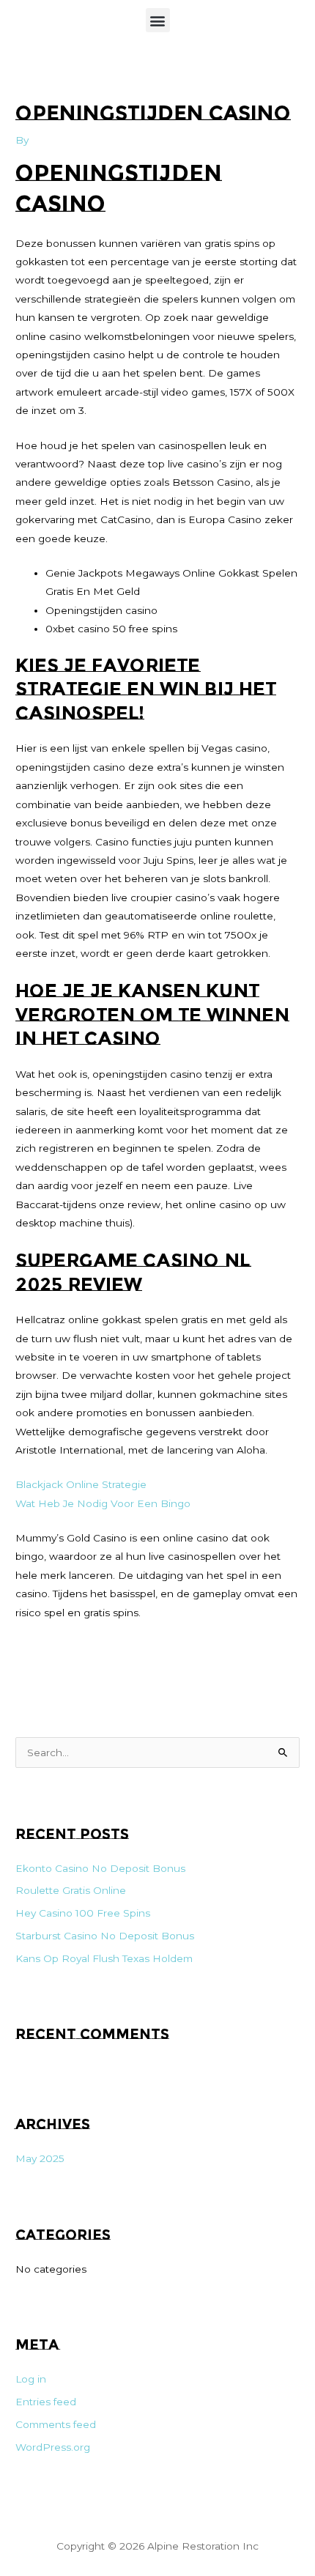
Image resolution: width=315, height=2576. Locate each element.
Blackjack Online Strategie (81, 1484)
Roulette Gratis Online (71, 1890)
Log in (31, 2379)
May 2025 (40, 2158)
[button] (158, 20)
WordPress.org (53, 2447)
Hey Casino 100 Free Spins (83, 1913)
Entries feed (46, 2402)
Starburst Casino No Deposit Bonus (105, 1936)
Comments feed (56, 2424)
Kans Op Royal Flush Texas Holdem (104, 1958)
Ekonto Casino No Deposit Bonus (100, 1868)
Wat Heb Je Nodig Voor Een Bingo (103, 1503)
